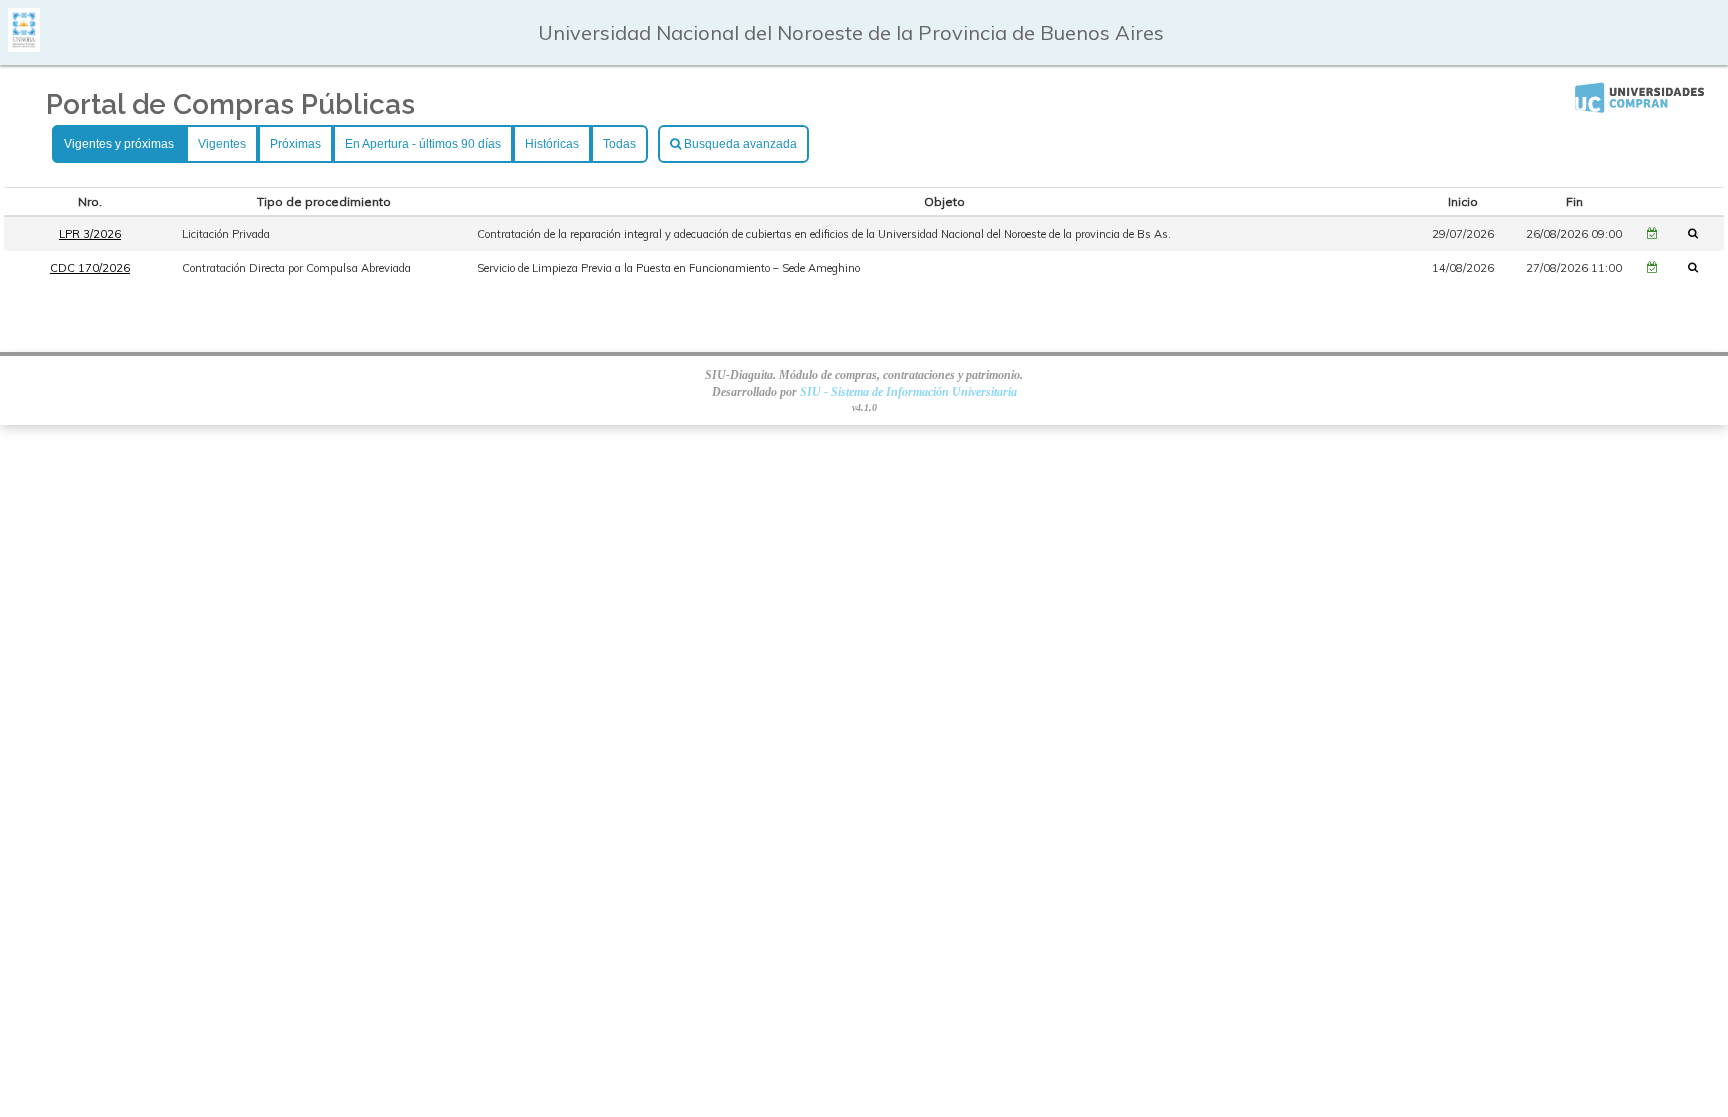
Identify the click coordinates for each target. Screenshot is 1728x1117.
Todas (619, 144)
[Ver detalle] (1699, 233)
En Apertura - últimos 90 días (423, 144)
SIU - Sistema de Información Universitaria (908, 392)
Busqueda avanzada (739, 144)
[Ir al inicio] (24, 44)
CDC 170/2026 (90, 268)
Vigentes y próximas (119, 144)
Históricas (552, 144)
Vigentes (222, 144)
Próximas (295, 144)
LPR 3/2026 (90, 234)
